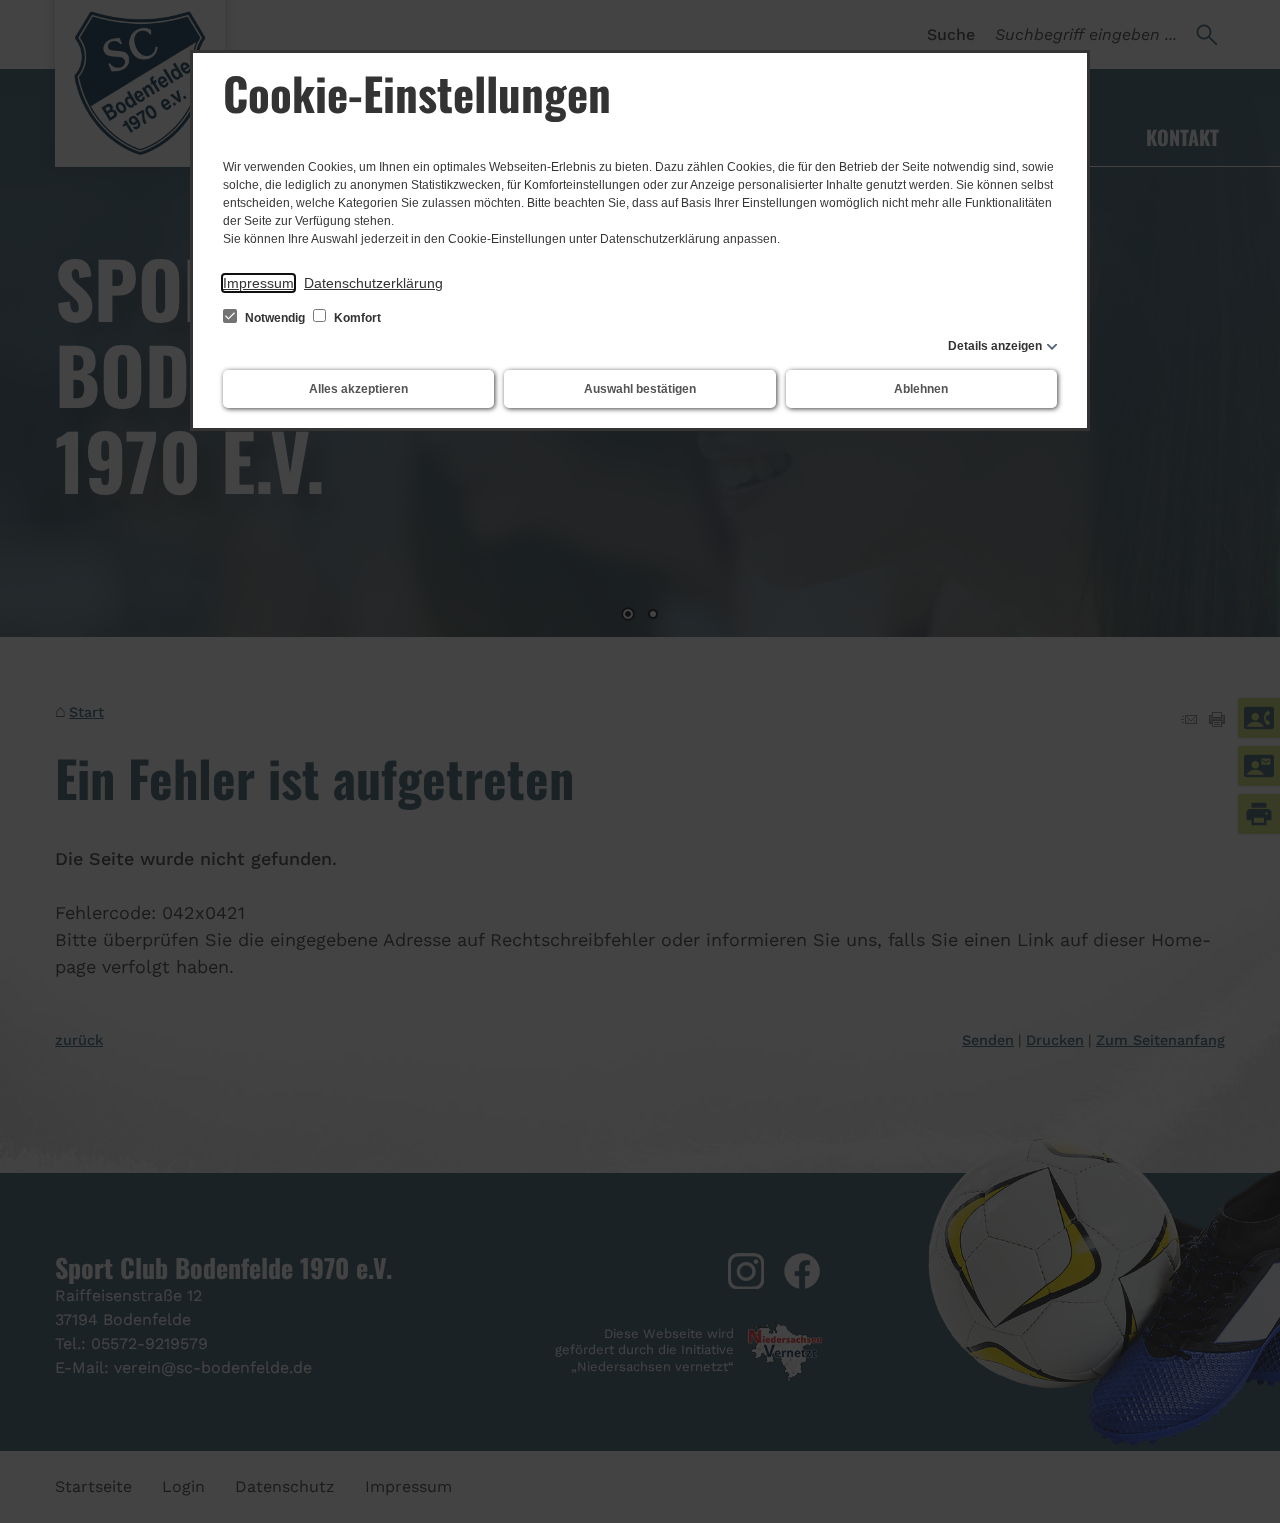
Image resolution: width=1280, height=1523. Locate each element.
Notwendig (275, 318)
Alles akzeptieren (358, 389)
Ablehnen (921, 389)
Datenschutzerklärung (373, 283)
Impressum (258, 283)
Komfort (356, 318)
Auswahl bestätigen (640, 389)
